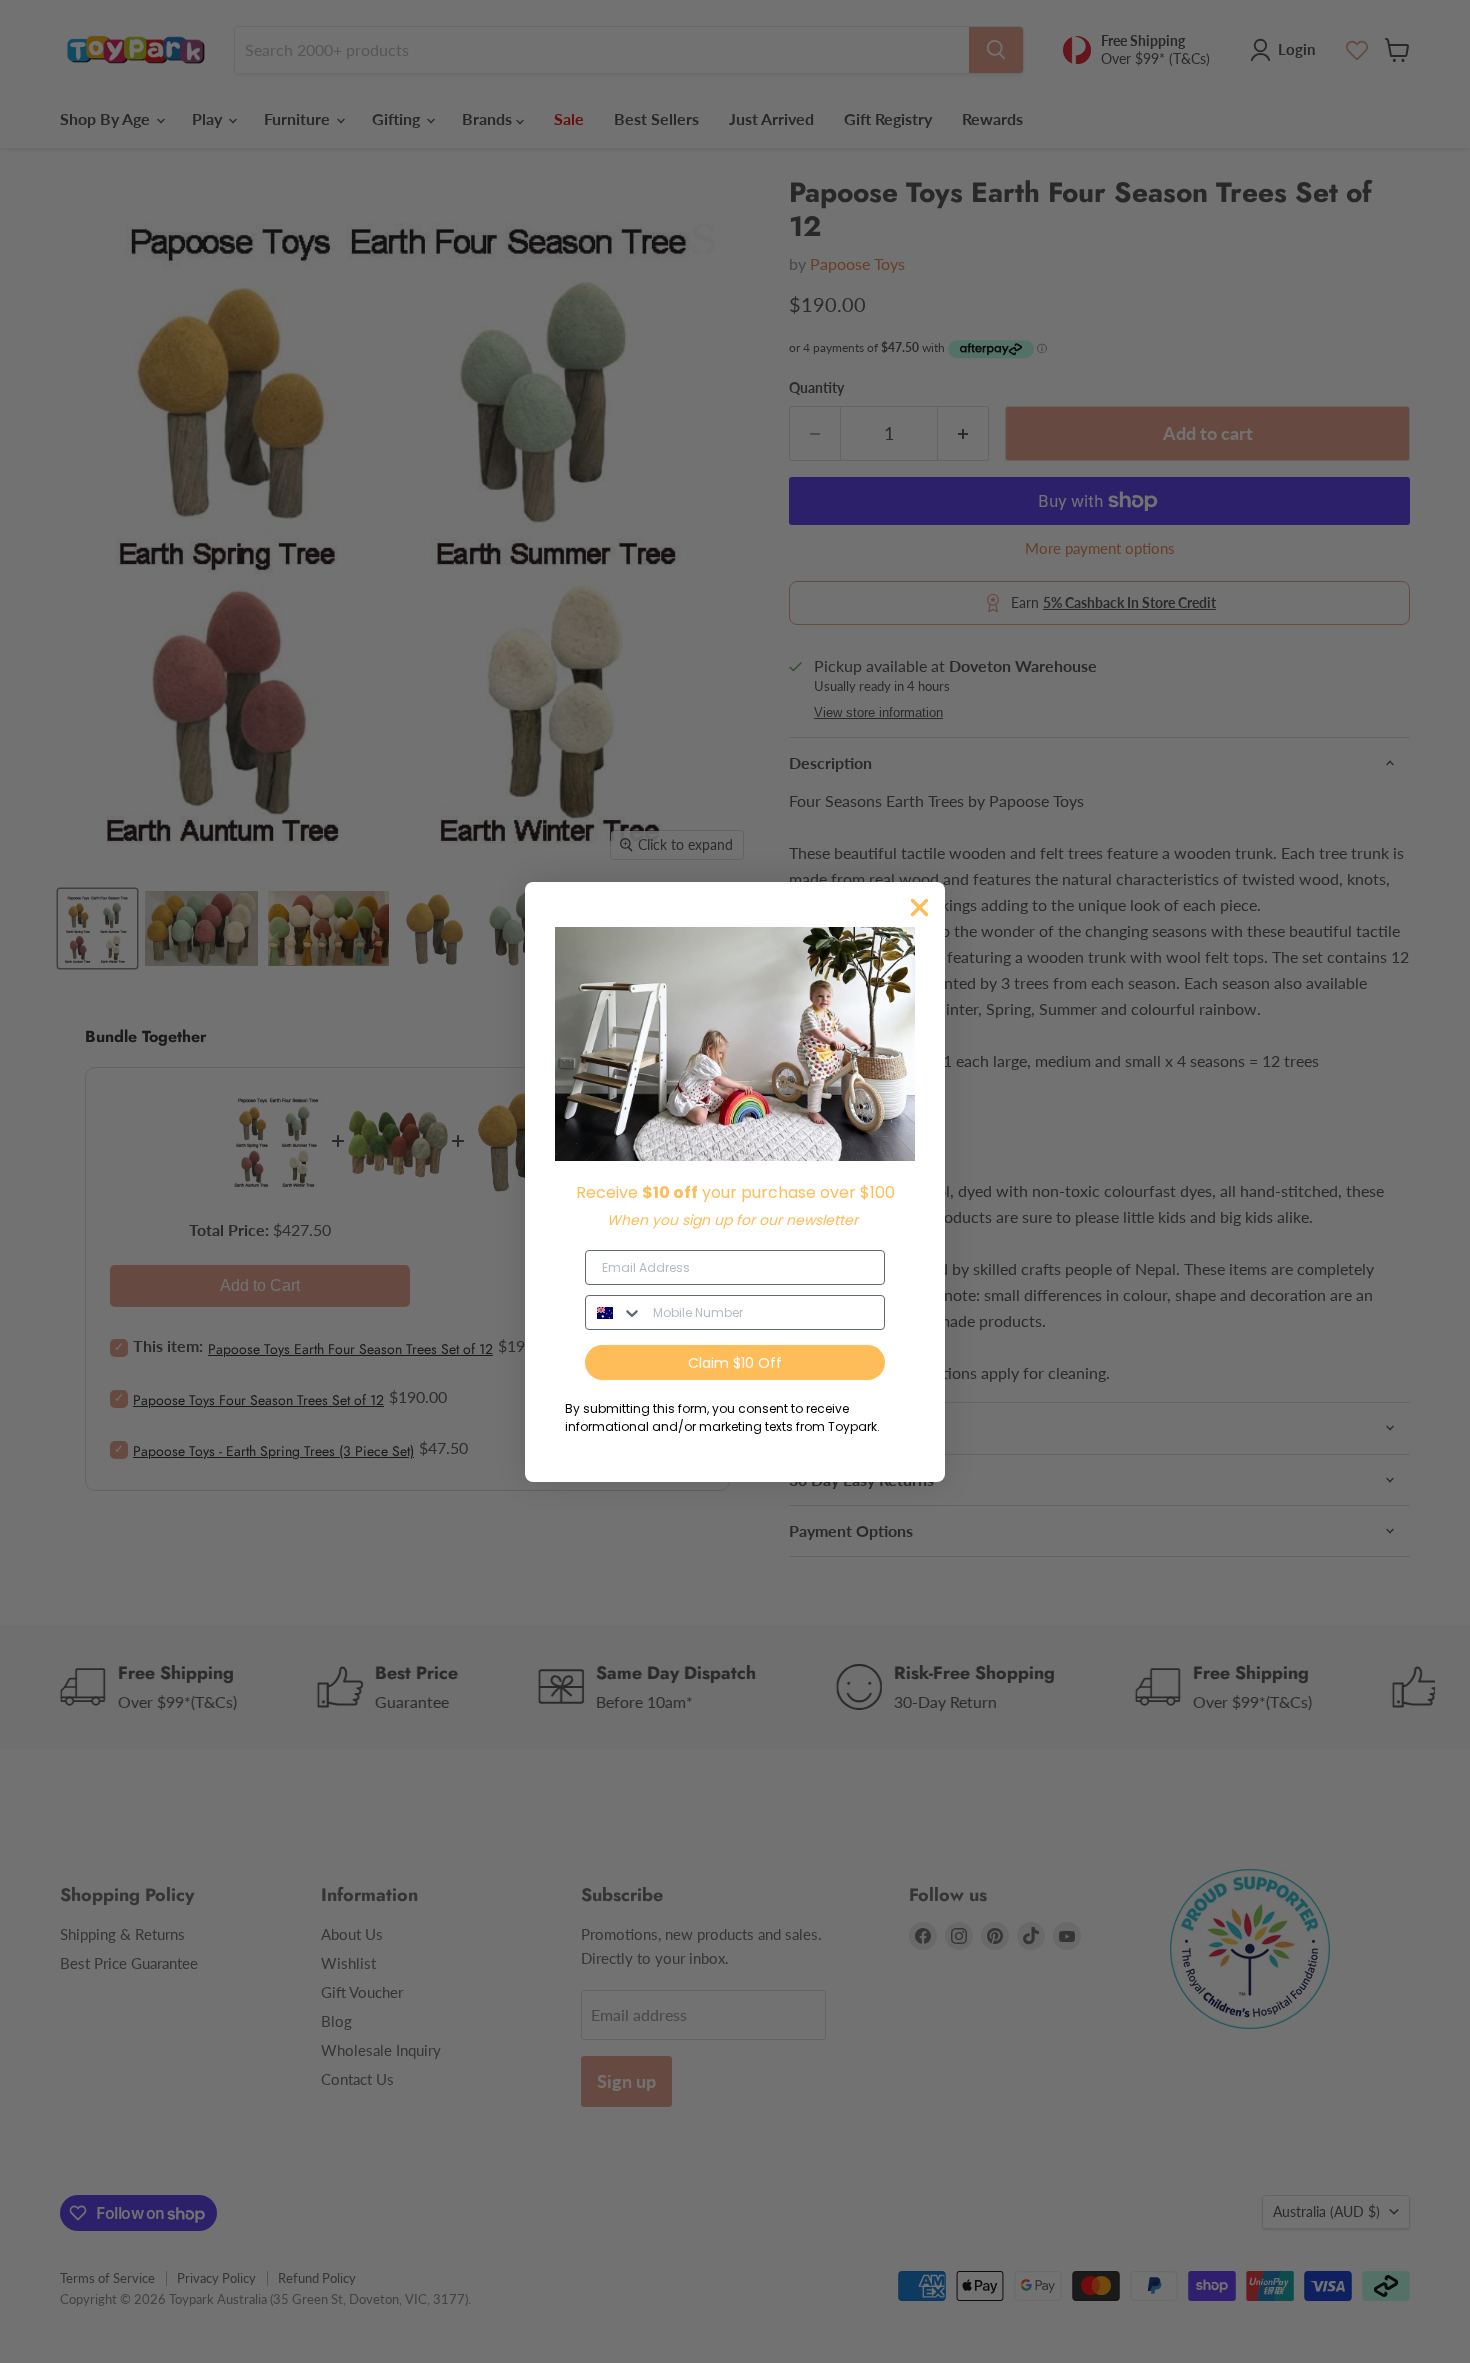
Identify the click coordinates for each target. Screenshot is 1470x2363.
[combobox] (614, 1312)
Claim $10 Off (735, 1363)
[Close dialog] (919, 907)
